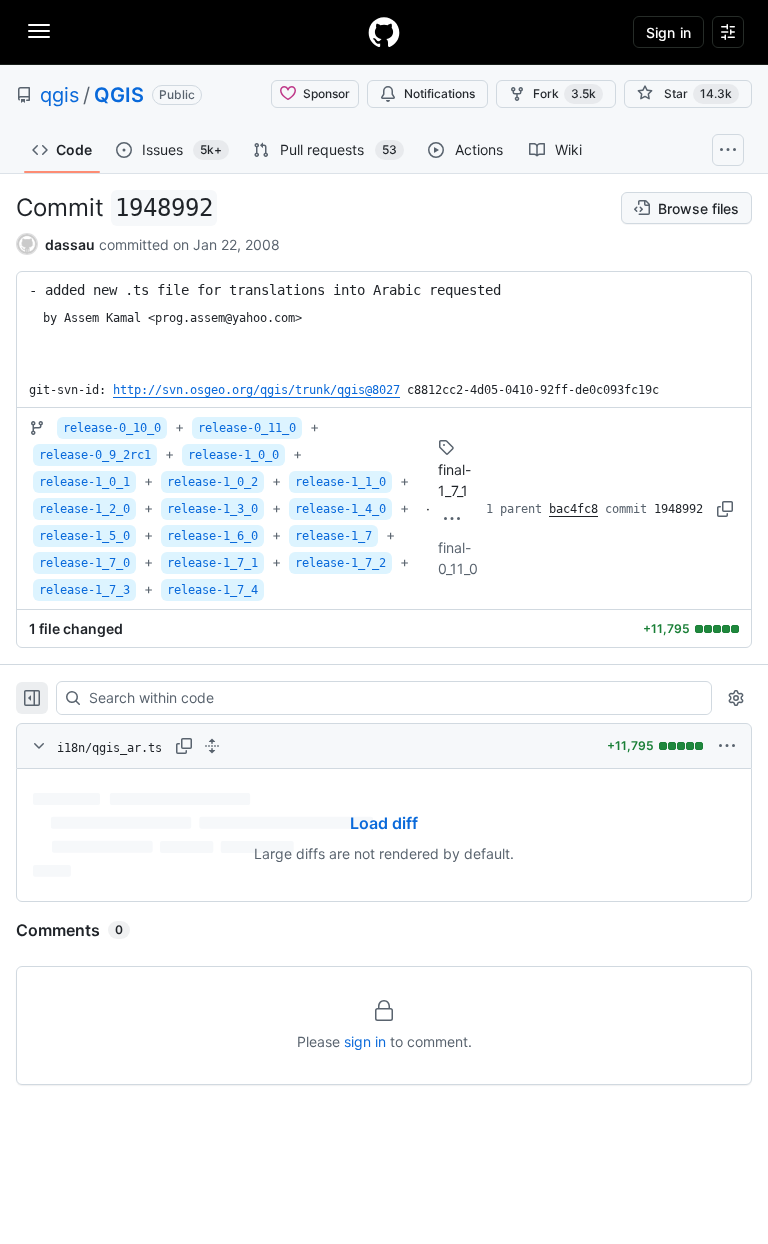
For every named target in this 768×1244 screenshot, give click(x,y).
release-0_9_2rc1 (95, 455)
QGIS (119, 95)
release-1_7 (333, 536)
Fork (564, 93)
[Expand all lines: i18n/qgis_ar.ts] (212, 746)
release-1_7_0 (84, 563)
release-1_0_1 (84, 482)
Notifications (439, 93)
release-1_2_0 (84, 509)
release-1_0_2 (212, 482)
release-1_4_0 (340, 509)
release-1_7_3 (84, 590)
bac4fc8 (573, 509)
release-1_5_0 (84, 536)
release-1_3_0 (212, 509)
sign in (365, 1041)
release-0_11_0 (247, 428)
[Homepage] (384, 32)
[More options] (727, 746)
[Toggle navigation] (39, 31)
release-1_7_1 (212, 563)
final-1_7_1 (454, 480)
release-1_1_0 (340, 482)
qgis (59, 95)
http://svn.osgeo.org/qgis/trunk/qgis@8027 (256, 390)
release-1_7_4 (212, 590)
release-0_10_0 (112, 428)
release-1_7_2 (340, 563)
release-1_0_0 (233, 455)
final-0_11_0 (458, 558)
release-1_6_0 (212, 536)
